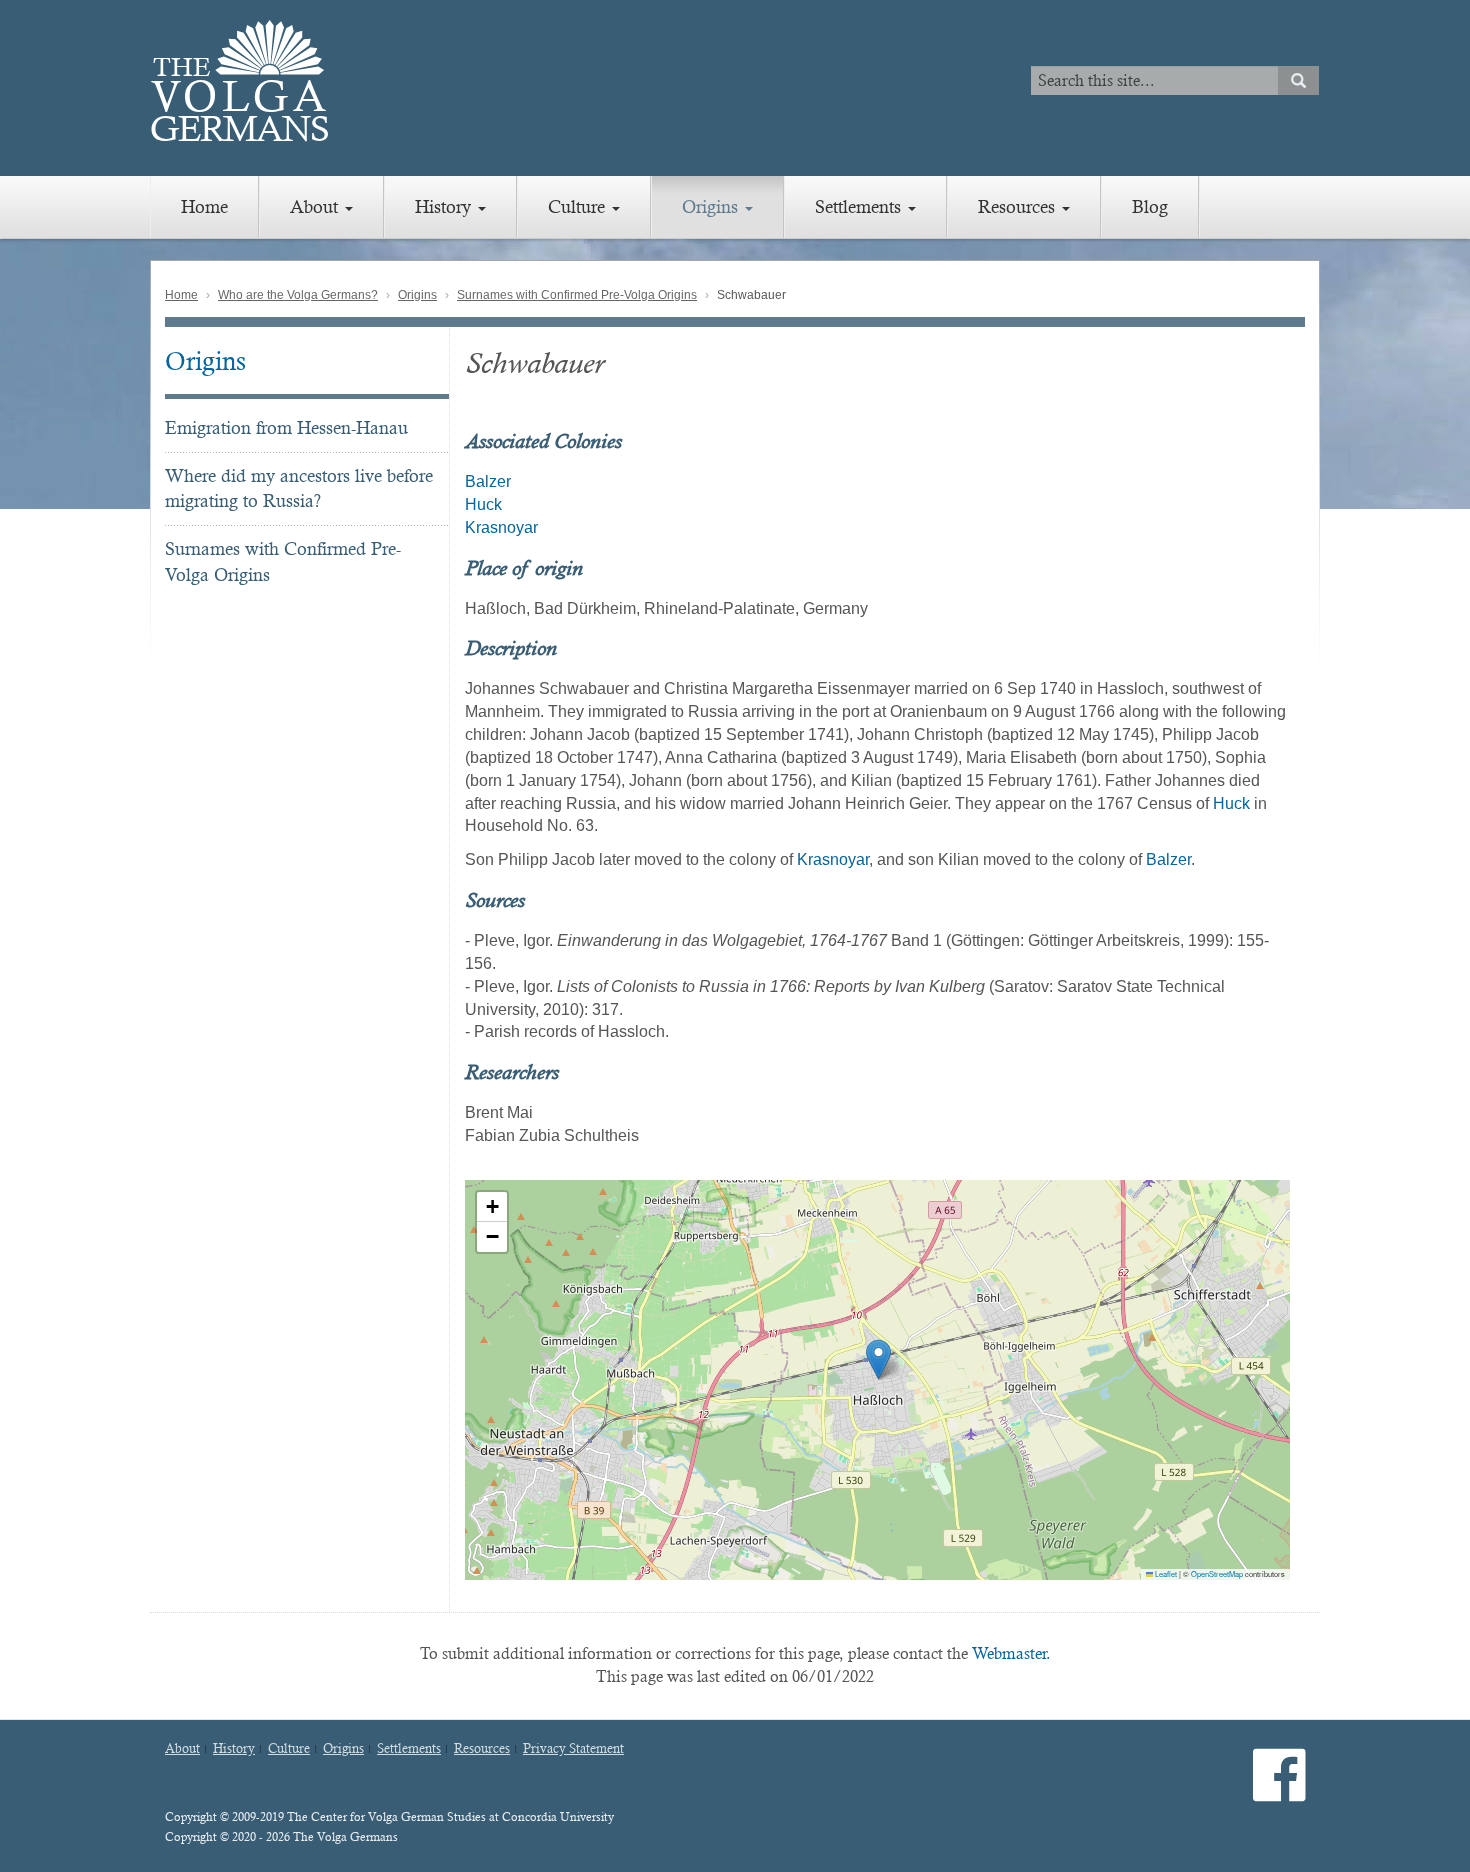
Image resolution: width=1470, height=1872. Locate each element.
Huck (483, 504)
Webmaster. (1011, 1653)
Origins (712, 206)
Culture (579, 206)
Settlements (860, 206)
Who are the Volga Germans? (298, 295)
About (316, 206)
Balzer (488, 481)
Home (204, 206)
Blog (1150, 206)
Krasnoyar (501, 527)
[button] (878, 1359)
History (445, 206)
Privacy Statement (573, 1749)
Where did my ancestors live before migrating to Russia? (299, 488)
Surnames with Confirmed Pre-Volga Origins (577, 295)
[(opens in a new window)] (1279, 1791)
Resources (1019, 206)
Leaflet (1165, 1573)
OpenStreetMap (1217, 1573)
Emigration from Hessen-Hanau (286, 427)
